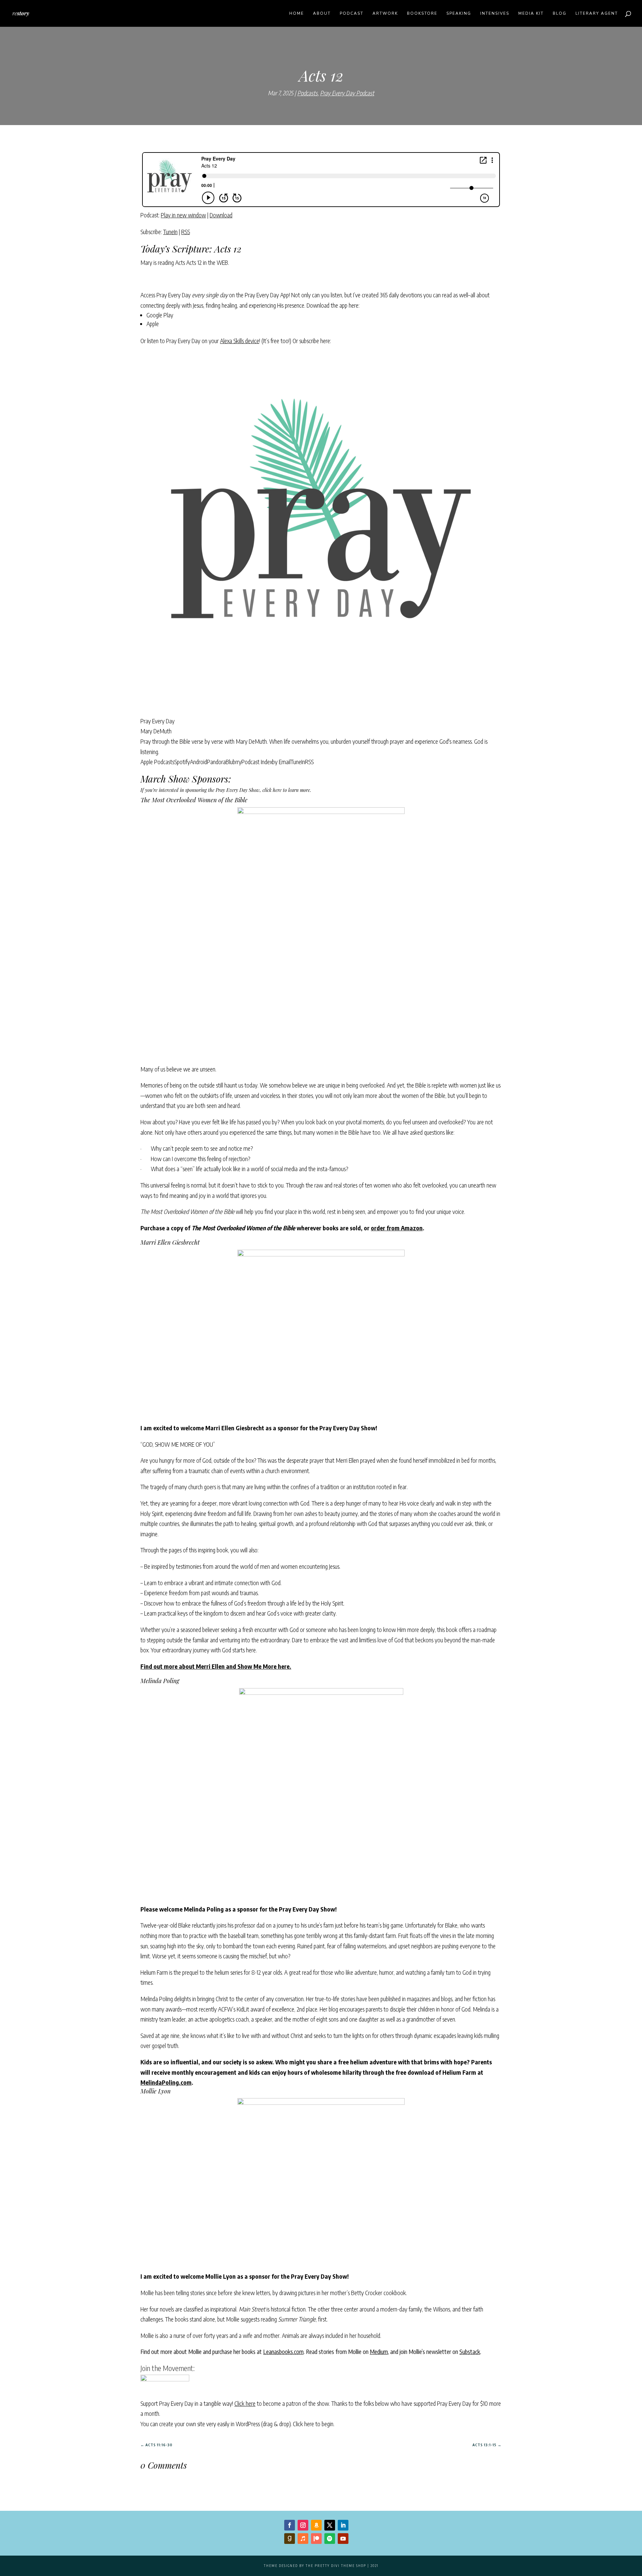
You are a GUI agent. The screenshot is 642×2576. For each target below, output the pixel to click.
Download (221, 215)
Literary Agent (597, 14)
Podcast (352, 14)
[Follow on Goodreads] (290, 2539)
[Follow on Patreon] (316, 2539)
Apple (153, 324)
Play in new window (183, 215)
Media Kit (531, 14)
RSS (186, 232)
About (322, 14)
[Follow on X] (330, 2525)
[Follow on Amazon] (316, 2525)
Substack (470, 2351)
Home (297, 14)
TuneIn (170, 232)
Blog (560, 14)
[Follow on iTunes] (303, 2539)
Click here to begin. (314, 2424)
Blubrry (234, 762)
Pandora (216, 762)
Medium (379, 2351)
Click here (245, 2403)
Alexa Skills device (240, 341)
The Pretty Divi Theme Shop (336, 2566)
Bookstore (422, 14)
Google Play (160, 315)
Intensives (495, 14)
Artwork (385, 14)
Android (198, 762)
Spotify (182, 762)
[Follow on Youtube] (343, 2539)
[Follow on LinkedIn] (343, 2525)
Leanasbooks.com (283, 2351)
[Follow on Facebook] (290, 2525)
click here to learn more (286, 790)
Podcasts (307, 93)
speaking (459, 14)
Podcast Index (257, 762)
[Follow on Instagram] (303, 2525)
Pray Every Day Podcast (347, 93)
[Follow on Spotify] (330, 2539)
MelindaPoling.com (166, 2082)
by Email (281, 762)
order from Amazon (397, 1228)
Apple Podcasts (157, 762)
